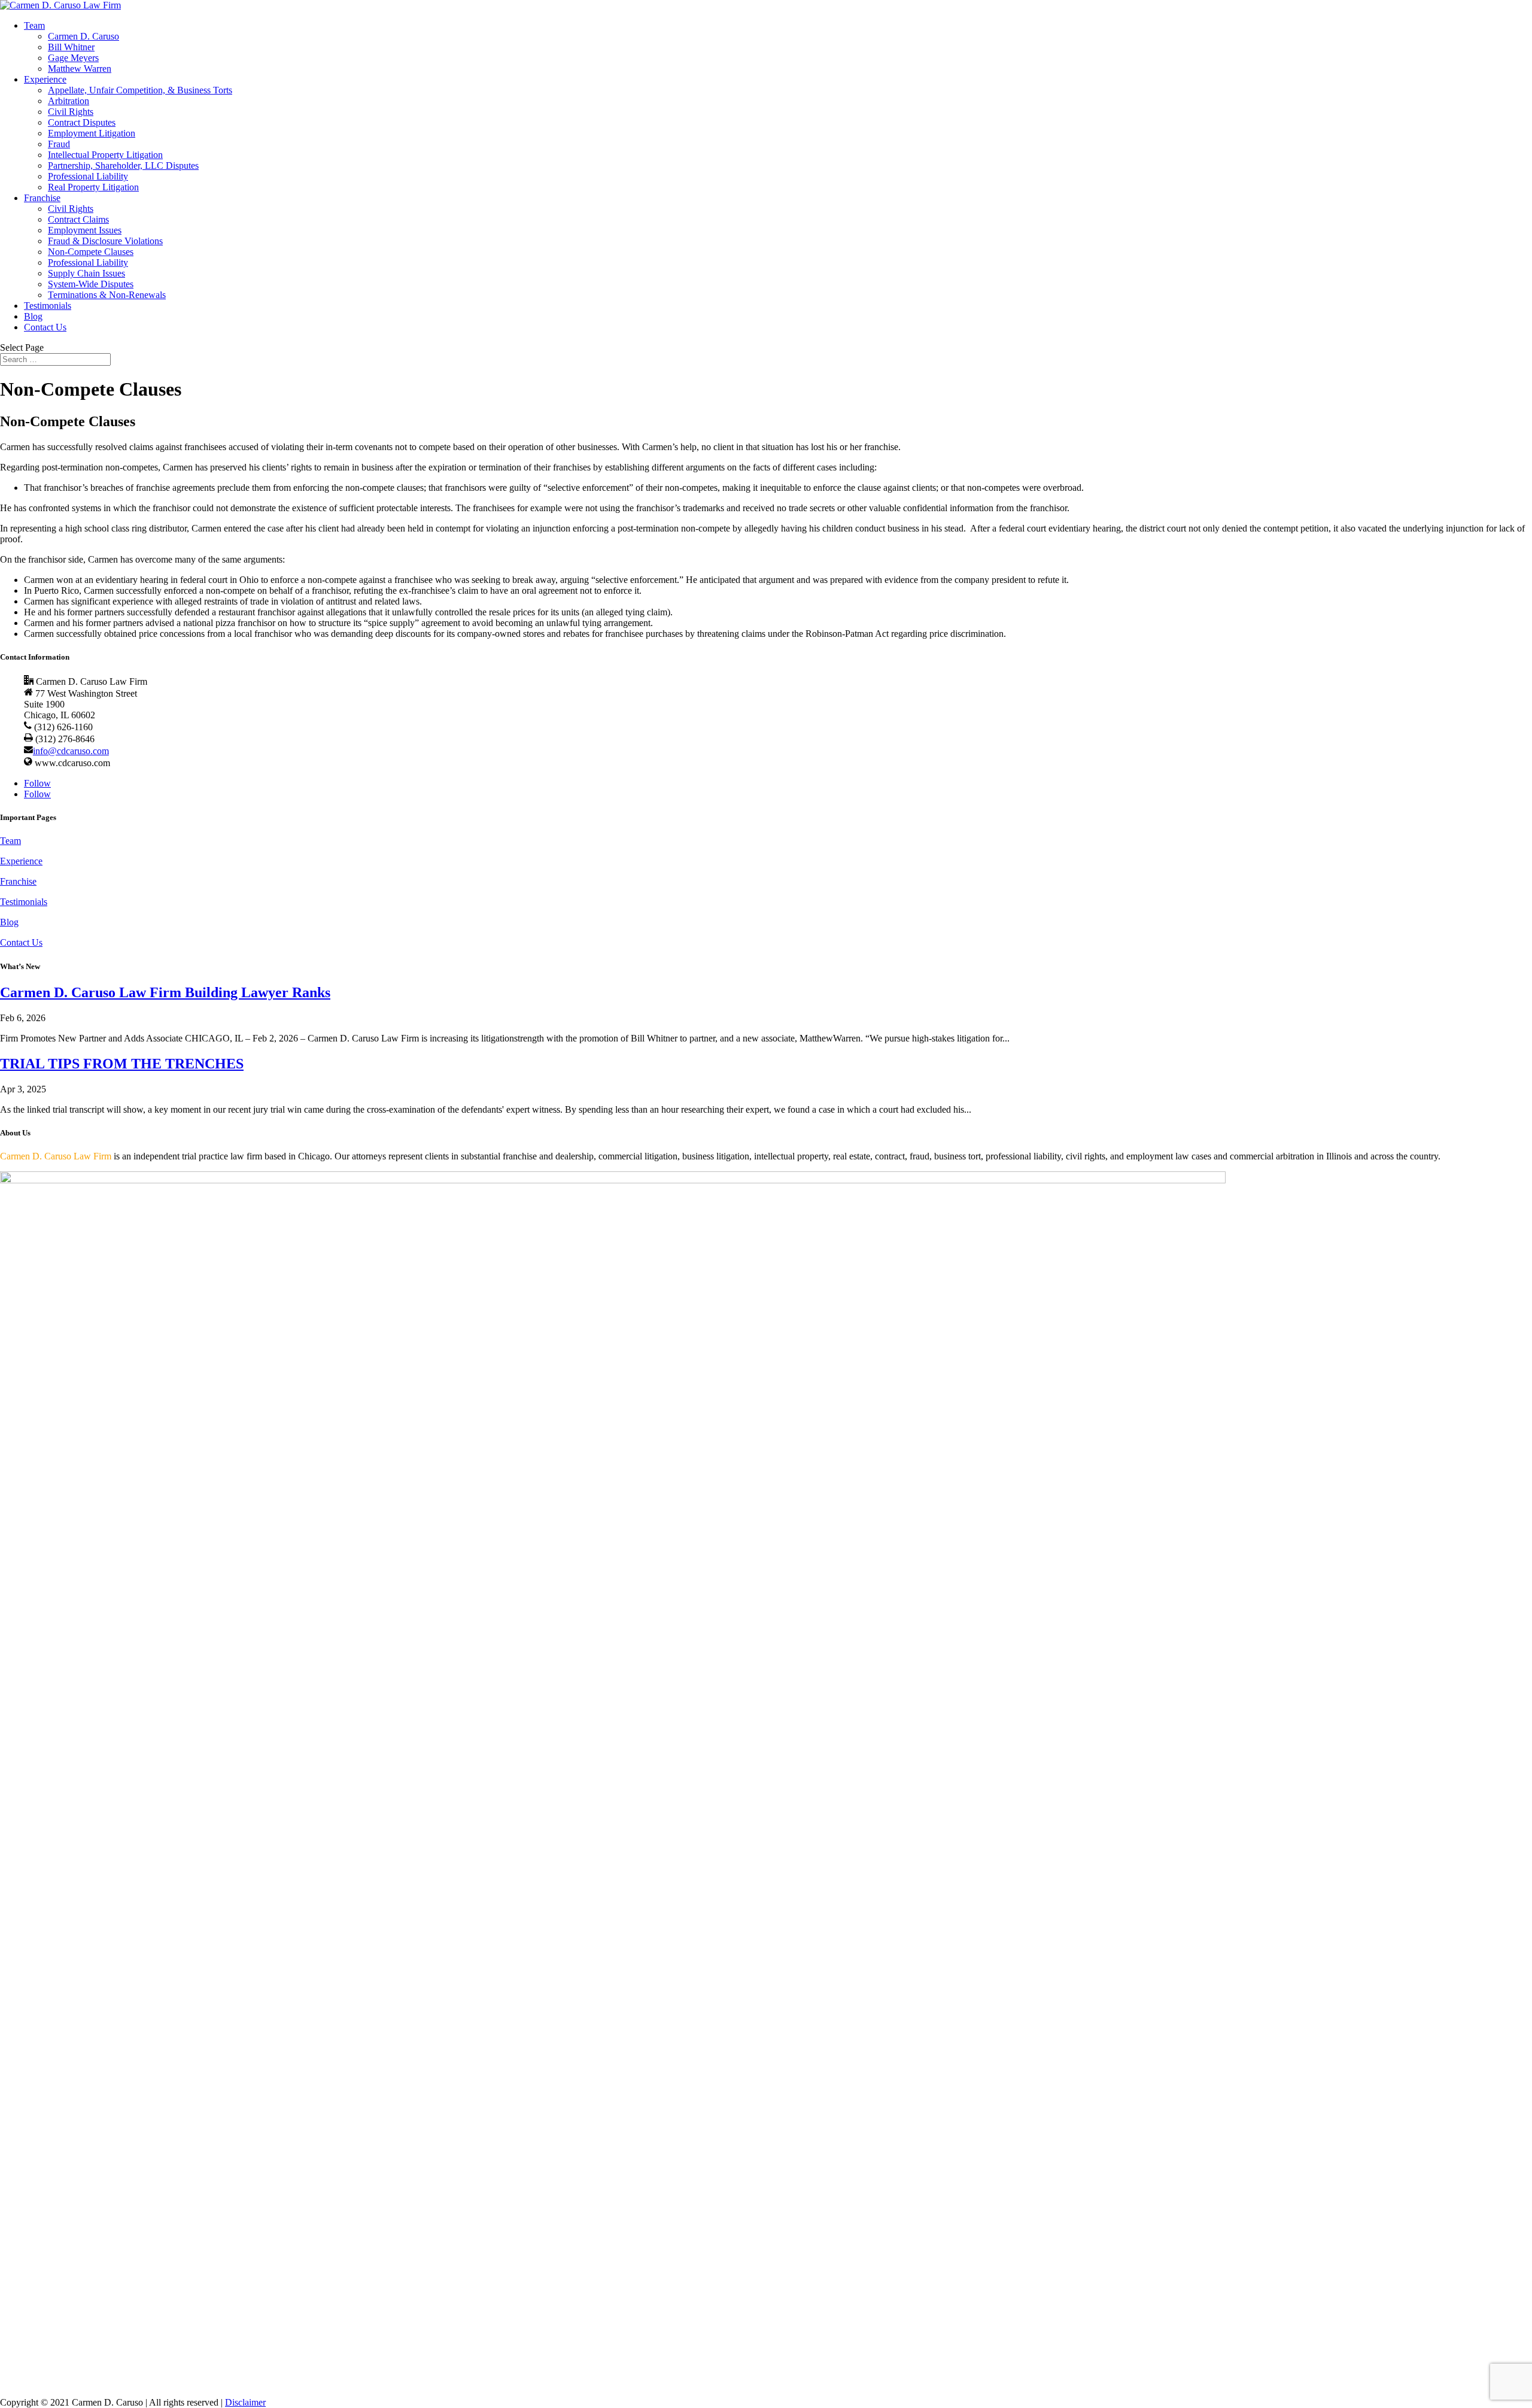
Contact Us (45, 327)
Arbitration (69, 101)
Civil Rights (71, 112)
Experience (45, 79)
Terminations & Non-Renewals (107, 295)
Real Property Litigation (93, 187)
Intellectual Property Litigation (105, 155)
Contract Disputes (82, 122)
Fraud (59, 144)
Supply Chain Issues (86, 273)
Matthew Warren (80, 69)
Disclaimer (245, 2402)
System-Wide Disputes (91, 284)
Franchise (42, 198)
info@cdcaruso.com (71, 751)
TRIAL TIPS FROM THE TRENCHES (122, 1064)
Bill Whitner (71, 47)
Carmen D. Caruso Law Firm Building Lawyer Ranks (165, 992)
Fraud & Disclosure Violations (105, 241)
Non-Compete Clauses (91, 252)
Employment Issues (85, 230)
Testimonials (48, 306)
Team (34, 25)
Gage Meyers (73, 58)
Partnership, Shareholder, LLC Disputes (123, 166)
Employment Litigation (92, 133)
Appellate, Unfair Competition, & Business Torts (140, 90)
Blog (33, 316)
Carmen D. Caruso (83, 36)
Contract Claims (78, 219)
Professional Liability (88, 176)
